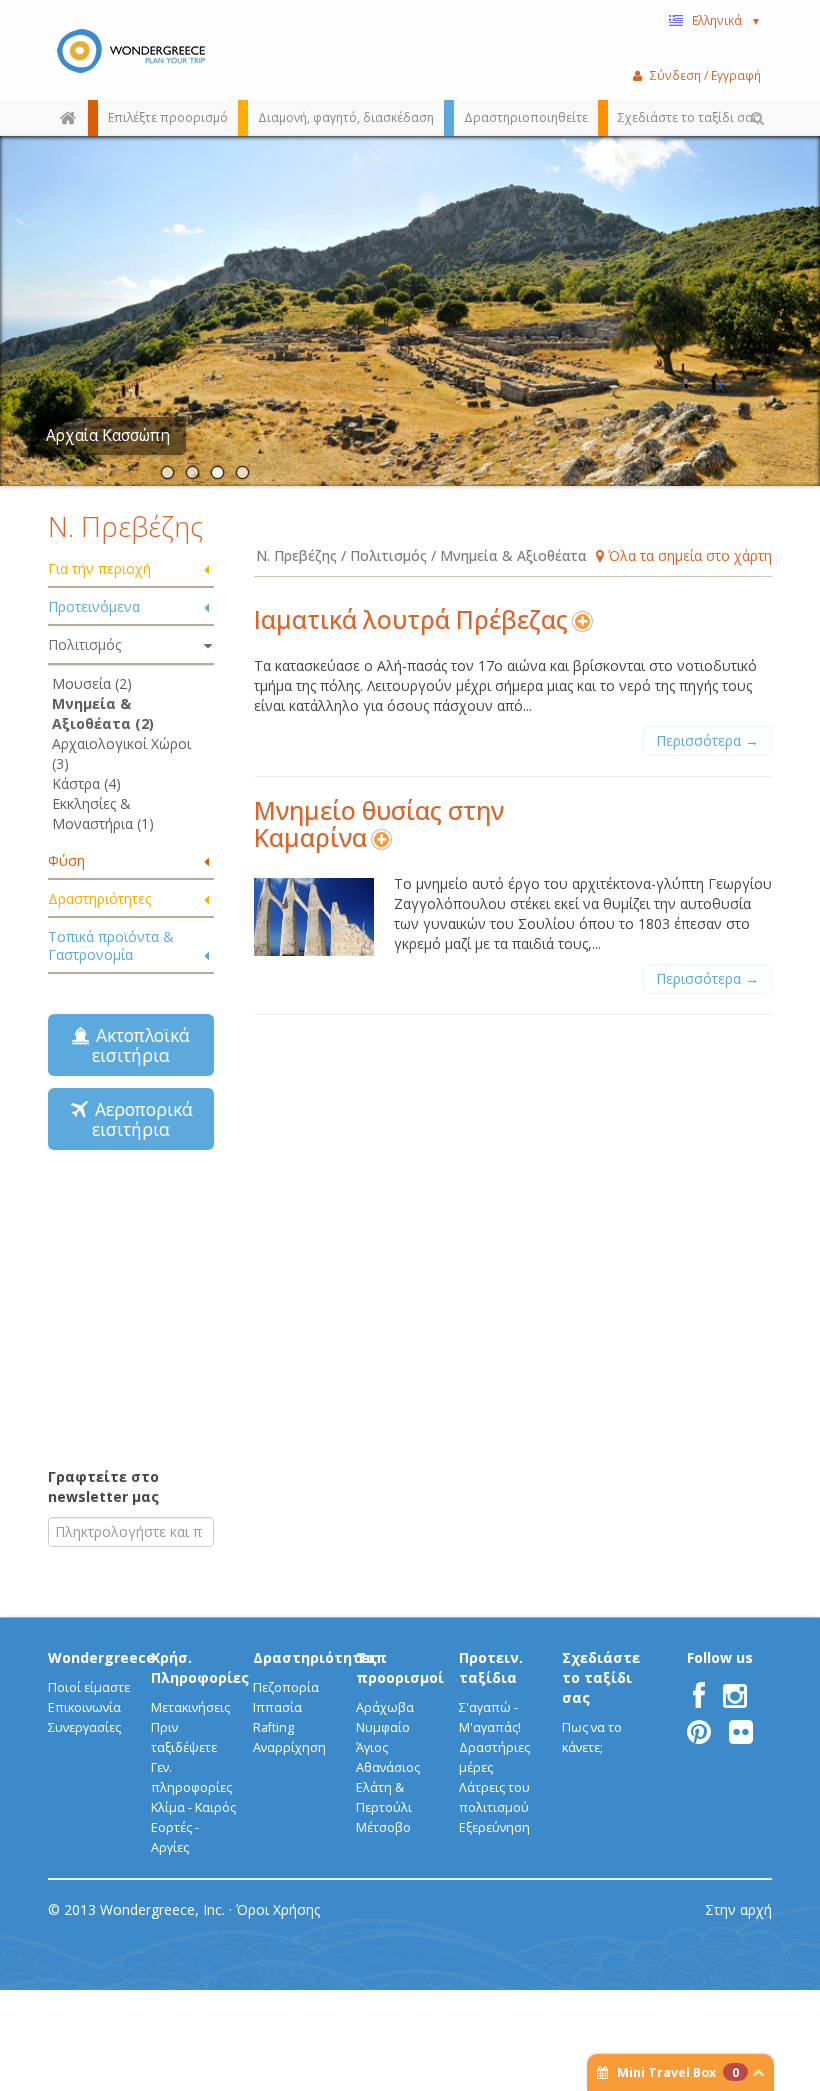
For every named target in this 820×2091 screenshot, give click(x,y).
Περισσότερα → (707, 740)
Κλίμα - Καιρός (193, 1807)
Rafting (273, 1727)
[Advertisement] (173, 1307)
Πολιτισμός (84, 644)
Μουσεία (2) (92, 683)
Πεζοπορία (286, 1687)
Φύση (66, 860)
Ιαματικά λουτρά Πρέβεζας (411, 619)
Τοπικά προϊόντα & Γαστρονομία (111, 945)
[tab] (131, 570)
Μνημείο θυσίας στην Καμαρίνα (379, 824)
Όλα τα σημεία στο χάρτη (688, 555)
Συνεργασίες (84, 1727)
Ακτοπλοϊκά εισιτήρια (138, 1045)
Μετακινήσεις (190, 1707)
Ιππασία (277, 1707)
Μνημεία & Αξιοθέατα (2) (103, 713)
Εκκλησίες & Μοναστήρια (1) (103, 813)
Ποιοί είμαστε (89, 1687)
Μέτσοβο (383, 1827)
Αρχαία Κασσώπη (108, 435)
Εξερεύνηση (494, 1827)
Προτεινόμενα (94, 606)
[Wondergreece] (131, 50)
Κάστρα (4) (86, 783)
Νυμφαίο (383, 1727)
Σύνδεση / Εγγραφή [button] (705, 75)
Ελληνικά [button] (726, 20)
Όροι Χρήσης (278, 1909)
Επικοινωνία (84, 1707)
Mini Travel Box (678, 2072)
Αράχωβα (385, 1707)
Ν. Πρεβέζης (125, 526)
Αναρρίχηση (289, 1747)
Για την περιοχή (99, 568)
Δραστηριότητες (99, 898)
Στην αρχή (738, 1909)
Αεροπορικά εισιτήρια (139, 1119)
